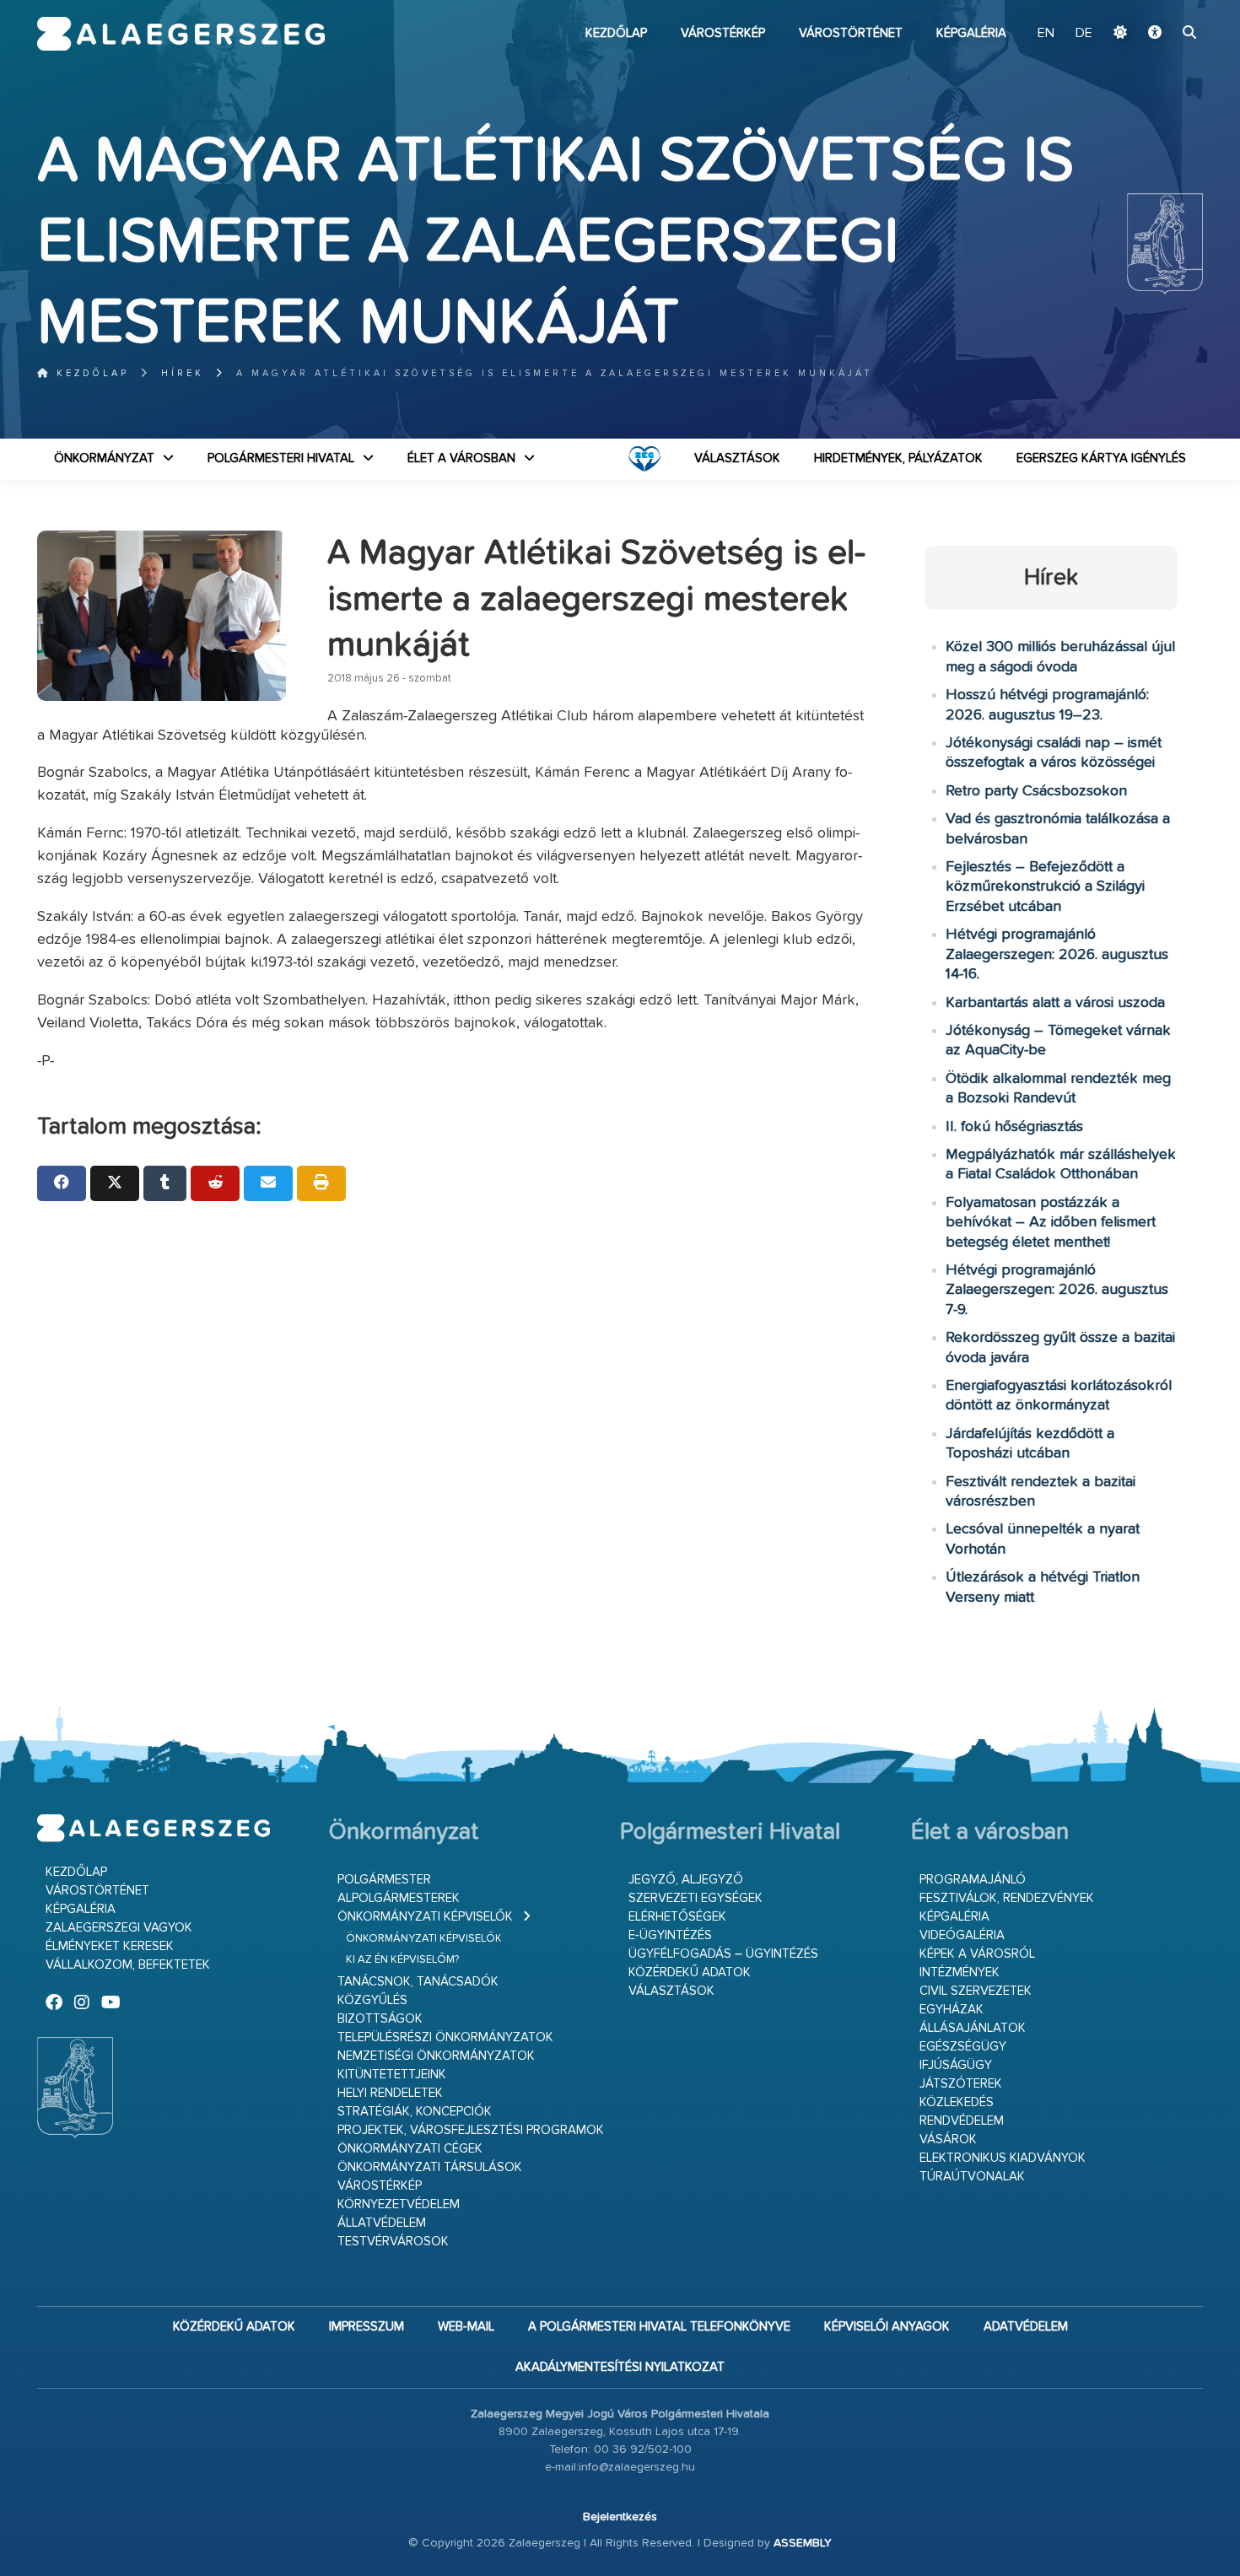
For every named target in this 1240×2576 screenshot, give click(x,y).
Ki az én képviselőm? (402, 1960)
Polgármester (384, 1880)
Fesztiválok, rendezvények (1007, 1898)
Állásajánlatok (973, 2028)
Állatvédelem (382, 2223)
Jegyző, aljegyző (686, 1880)
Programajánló (973, 1880)
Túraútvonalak (972, 2177)
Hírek (183, 373)
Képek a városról (977, 1954)
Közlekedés (957, 2102)
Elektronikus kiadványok (1003, 2158)
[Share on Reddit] (215, 1183)
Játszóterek (961, 2084)
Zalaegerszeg (181, 34)
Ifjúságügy (956, 2065)
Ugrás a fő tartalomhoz (1161, 8)
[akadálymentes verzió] (1155, 34)
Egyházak (952, 2010)
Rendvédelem (962, 2121)
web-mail (466, 2327)
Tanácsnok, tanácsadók (418, 1982)
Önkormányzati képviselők (425, 1917)
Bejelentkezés (620, 2517)
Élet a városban (461, 458)
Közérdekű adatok (690, 1972)
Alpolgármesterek (399, 1898)
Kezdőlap (616, 33)
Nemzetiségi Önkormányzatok (436, 2056)
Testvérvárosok (393, 2242)
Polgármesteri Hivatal (281, 458)
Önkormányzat (104, 458)
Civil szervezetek (976, 1991)
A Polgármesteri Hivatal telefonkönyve (659, 2327)
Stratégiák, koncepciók (415, 2112)
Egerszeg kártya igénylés (1101, 458)
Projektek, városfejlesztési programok (471, 2130)
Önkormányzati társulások (430, 2167)
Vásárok (948, 2139)
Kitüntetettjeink (392, 2075)
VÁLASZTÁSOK (737, 458)
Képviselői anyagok (887, 2327)
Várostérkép (723, 33)
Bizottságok (380, 2019)
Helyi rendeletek (390, 2093)
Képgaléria (971, 33)
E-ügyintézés (670, 1935)
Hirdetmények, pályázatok (898, 458)
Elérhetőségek (677, 1917)
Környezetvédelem (399, 2204)
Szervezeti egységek (695, 1898)
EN (1046, 34)
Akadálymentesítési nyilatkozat (620, 2367)
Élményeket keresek (110, 1946)
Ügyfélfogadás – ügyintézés (723, 1954)
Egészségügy (963, 2047)
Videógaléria (962, 1935)
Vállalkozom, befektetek (128, 1965)
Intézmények (960, 1972)
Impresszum (367, 2327)
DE (1084, 34)
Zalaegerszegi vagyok (119, 1928)
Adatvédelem (1026, 2327)
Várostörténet (851, 33)
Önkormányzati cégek (410, 2149)
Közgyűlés (372, 2000)
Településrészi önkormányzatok (445, 2037)
